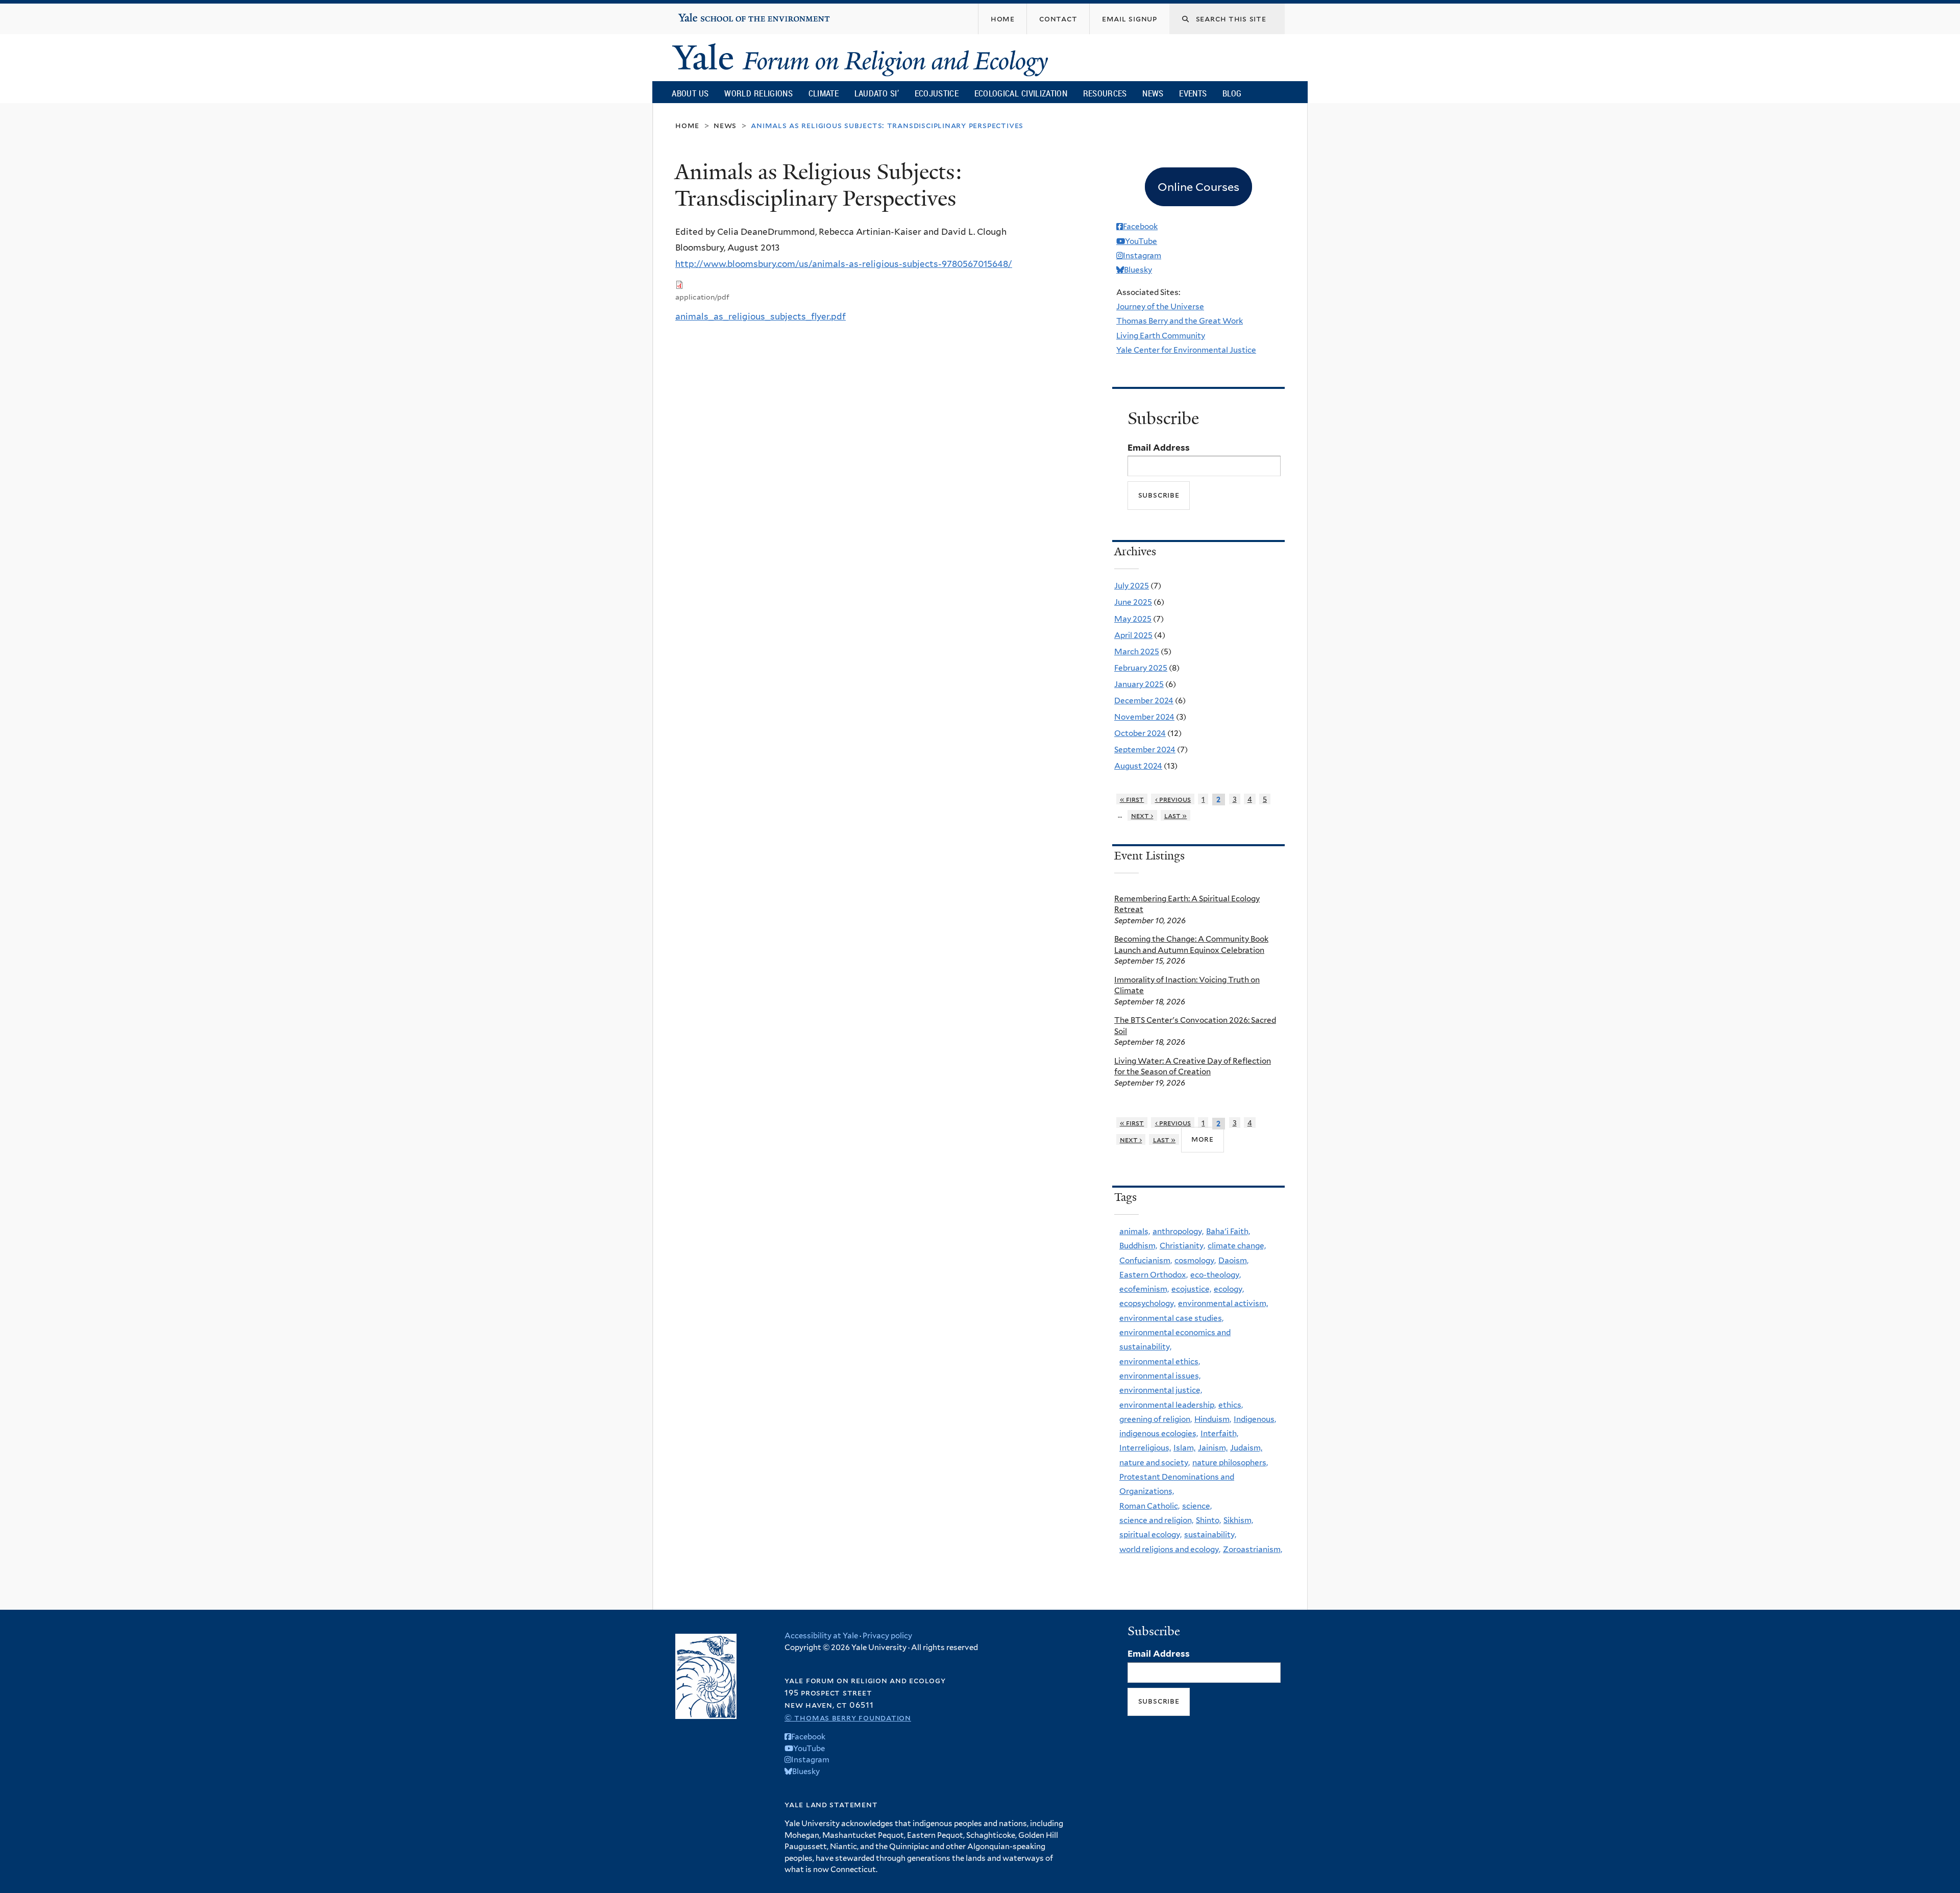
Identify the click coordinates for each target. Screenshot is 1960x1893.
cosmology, (1195, 1260)
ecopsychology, (1147, 1303)
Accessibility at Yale (821, 1636)
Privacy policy (887, 1636)
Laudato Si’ (877, 93)
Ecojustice (937, 93)
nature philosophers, (1230, 1462)
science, (1197, 1506)
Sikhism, (1238, 1520)
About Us (690, 93)
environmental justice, (1161, 1390)
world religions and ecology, (1170, 1549)
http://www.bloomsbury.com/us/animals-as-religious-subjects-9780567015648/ (844, 264)
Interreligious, (1145, 1448)
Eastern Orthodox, (1154, 1275)
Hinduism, (1213, 1419)
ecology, (1229, 1289)
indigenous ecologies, (1159, 1433)
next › (1142, 815)
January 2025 (1139, 684)
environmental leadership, (1168, 1405)
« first (1132, 799)
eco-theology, (1216, 1275)
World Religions (758, 93)
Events (1193, 93)
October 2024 (1140, 733)
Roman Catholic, (1149, 1506)
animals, (1135, 1231)
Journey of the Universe (1160, 306)
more (1203, 1139)
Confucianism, (1146, 1260)
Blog (1232, 93)
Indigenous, (1255, 1419)
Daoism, (1233, 1260)
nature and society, (1155, 1462)
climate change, (1237, 1246)
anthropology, (1178, 1231)
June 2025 (1133, 602)
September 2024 (1145, 749)
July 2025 (1132, 586)
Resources (1105, 93)
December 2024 (1144, 700)
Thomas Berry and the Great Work (1180, 321)
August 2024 (1138, 766)
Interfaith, (1219, 1433)
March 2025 (1137, 652)
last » (1176, 815)
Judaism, (1246, 1448)
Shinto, (1208, 1520)
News (1153, 93)
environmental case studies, (1171, 1318)
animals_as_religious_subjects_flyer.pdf (761, 316)
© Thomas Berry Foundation (848, 1718)
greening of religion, (1156, 1419)
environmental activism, (1223, 1303)
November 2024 (1144, 717)
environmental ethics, (1160, 1361)
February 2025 (1141, 668)
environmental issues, (1160, 1376)
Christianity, (1182, 1246)
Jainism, (1213, 1448)
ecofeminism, (1144, 1289)
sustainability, (1210, 1534)
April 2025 (1133, 635)
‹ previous (1173, 799)
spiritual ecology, (1150, 1534)
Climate (824, 93)
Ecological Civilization (1021, 93)
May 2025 (1133, 619)
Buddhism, (1138, 1246)
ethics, (1231, 1405)
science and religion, (1156, 1520)
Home (687, 125)
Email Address (1159, 448)
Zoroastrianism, (1253, 1549)
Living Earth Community (1161, 336)
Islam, (1184, 1448)
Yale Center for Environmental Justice (1186, 350)
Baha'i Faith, (1228, 1231)
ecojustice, (1191, 1289)
